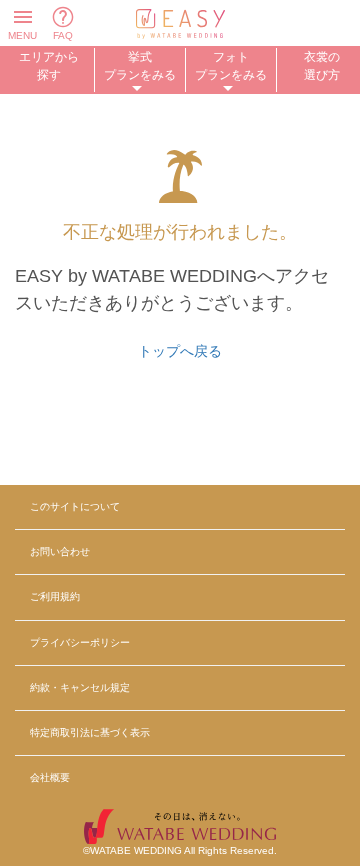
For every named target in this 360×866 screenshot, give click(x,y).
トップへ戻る (180, 351)
